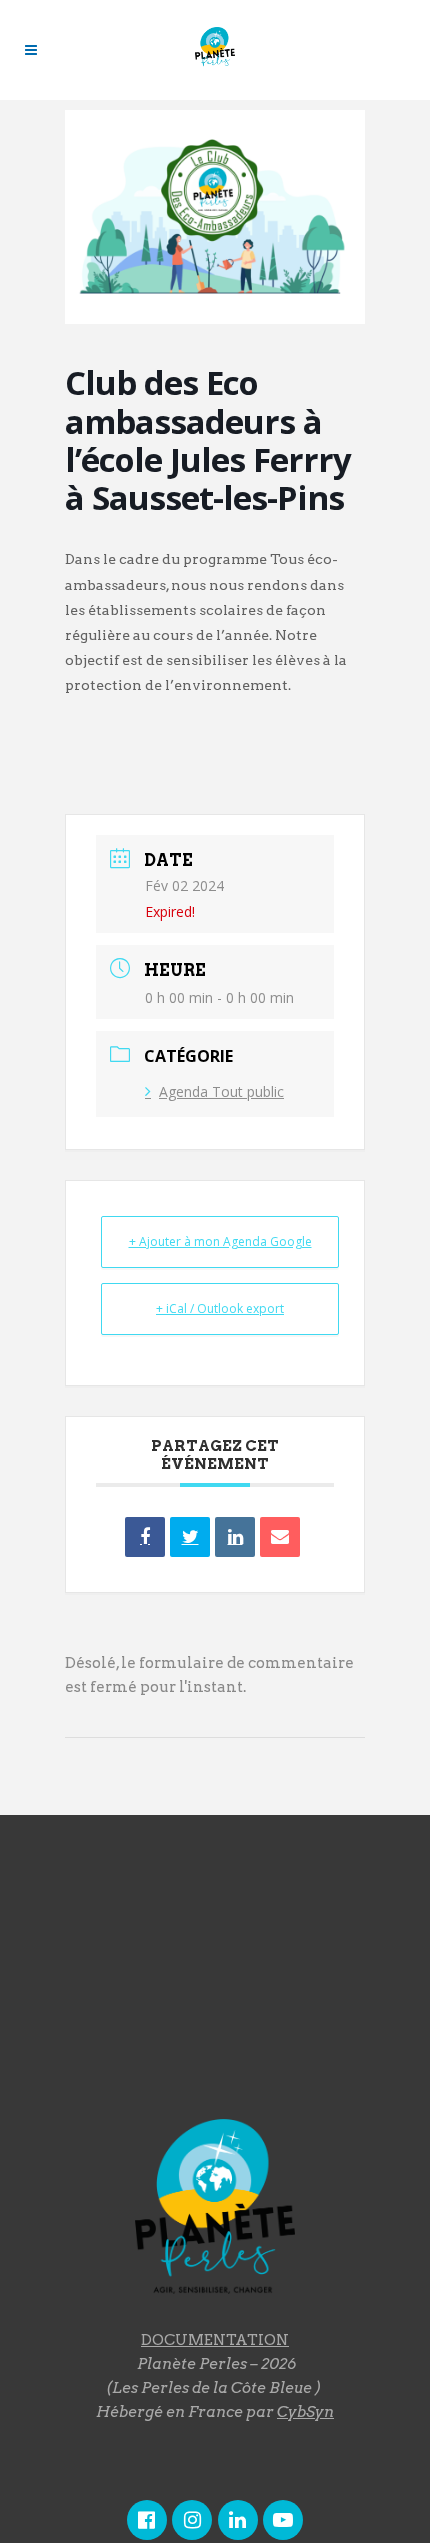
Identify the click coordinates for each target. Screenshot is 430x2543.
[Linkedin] (235, 1537)
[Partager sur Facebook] (145, 1537)
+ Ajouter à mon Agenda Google (220, 1241)
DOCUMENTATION (215, 2340)
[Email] (280, 1537)
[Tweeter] (190, 1537)
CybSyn (305, 2412)
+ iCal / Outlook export (220, 1308)
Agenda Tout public (221, 1091)
